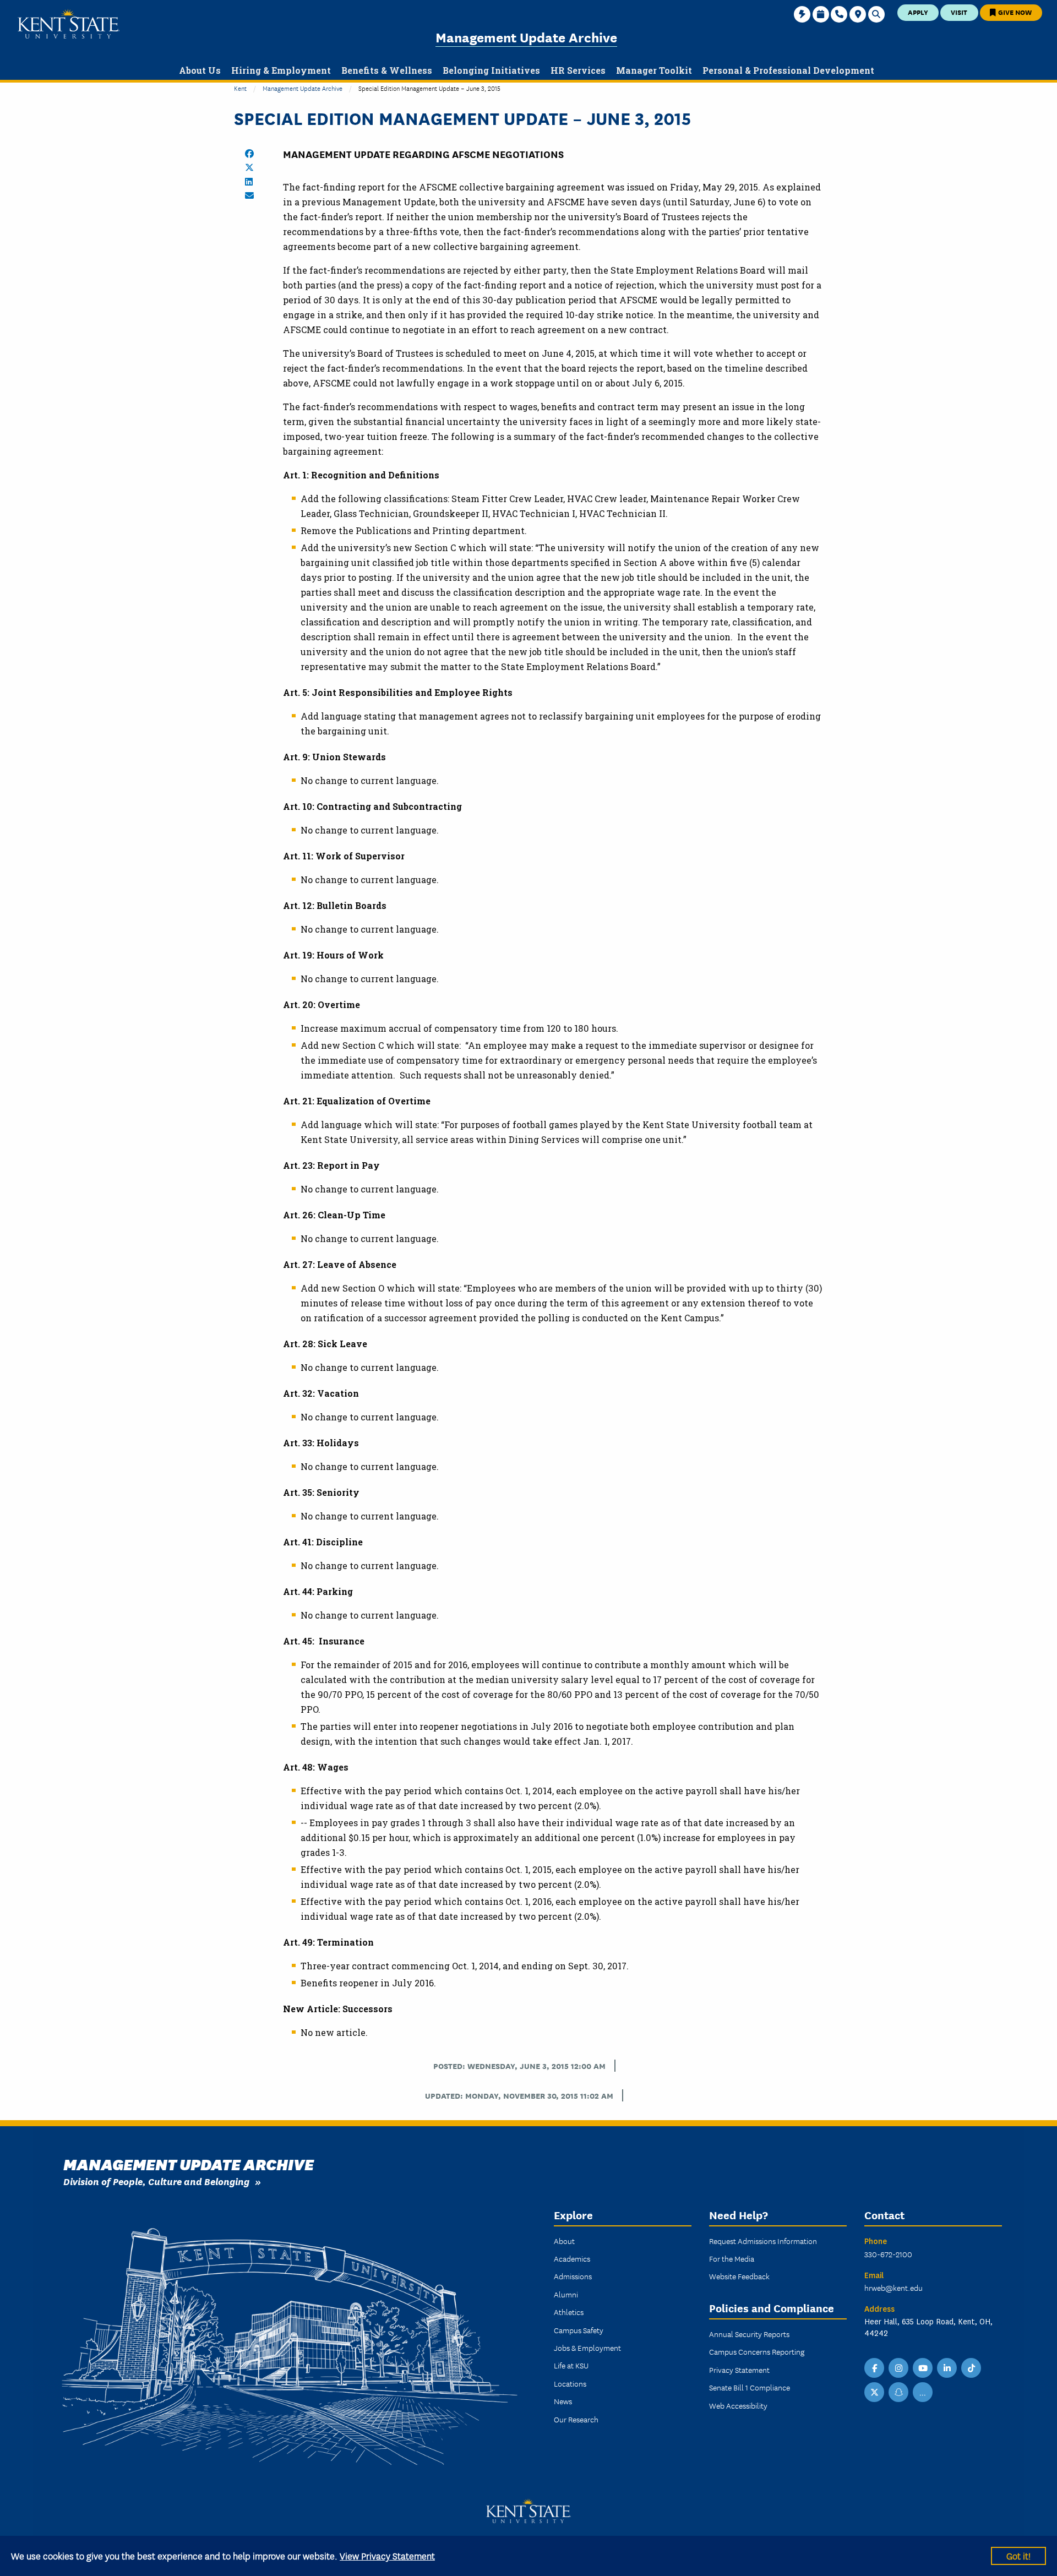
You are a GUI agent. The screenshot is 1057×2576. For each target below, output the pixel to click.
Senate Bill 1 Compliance (750, 2387)
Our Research (576, 2419)
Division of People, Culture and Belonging (156, 2181)
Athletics (569, 2312)
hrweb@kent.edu (893, 2288)
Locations (570, 2383)
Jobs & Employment (587, 2348)
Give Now (1014, 12)
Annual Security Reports (749, 2334)
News (563, 2401)
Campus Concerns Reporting (757, 2351)
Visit (959, 12)
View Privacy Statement (387, 2555)
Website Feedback (739, 2276)
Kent (240, 88)
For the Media (732, 2258)
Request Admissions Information (763, 2241)
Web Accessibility (738, 2405)
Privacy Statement (739, 2370)
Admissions (573, 2276)
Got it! (1018, 2555)
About (564, 2241)
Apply (918, 12)
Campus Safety (579, 2330)
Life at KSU (571, 2365)
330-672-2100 (888, 2254)
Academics (572, 2258)
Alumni (566, 2294)
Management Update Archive (526, 37)
